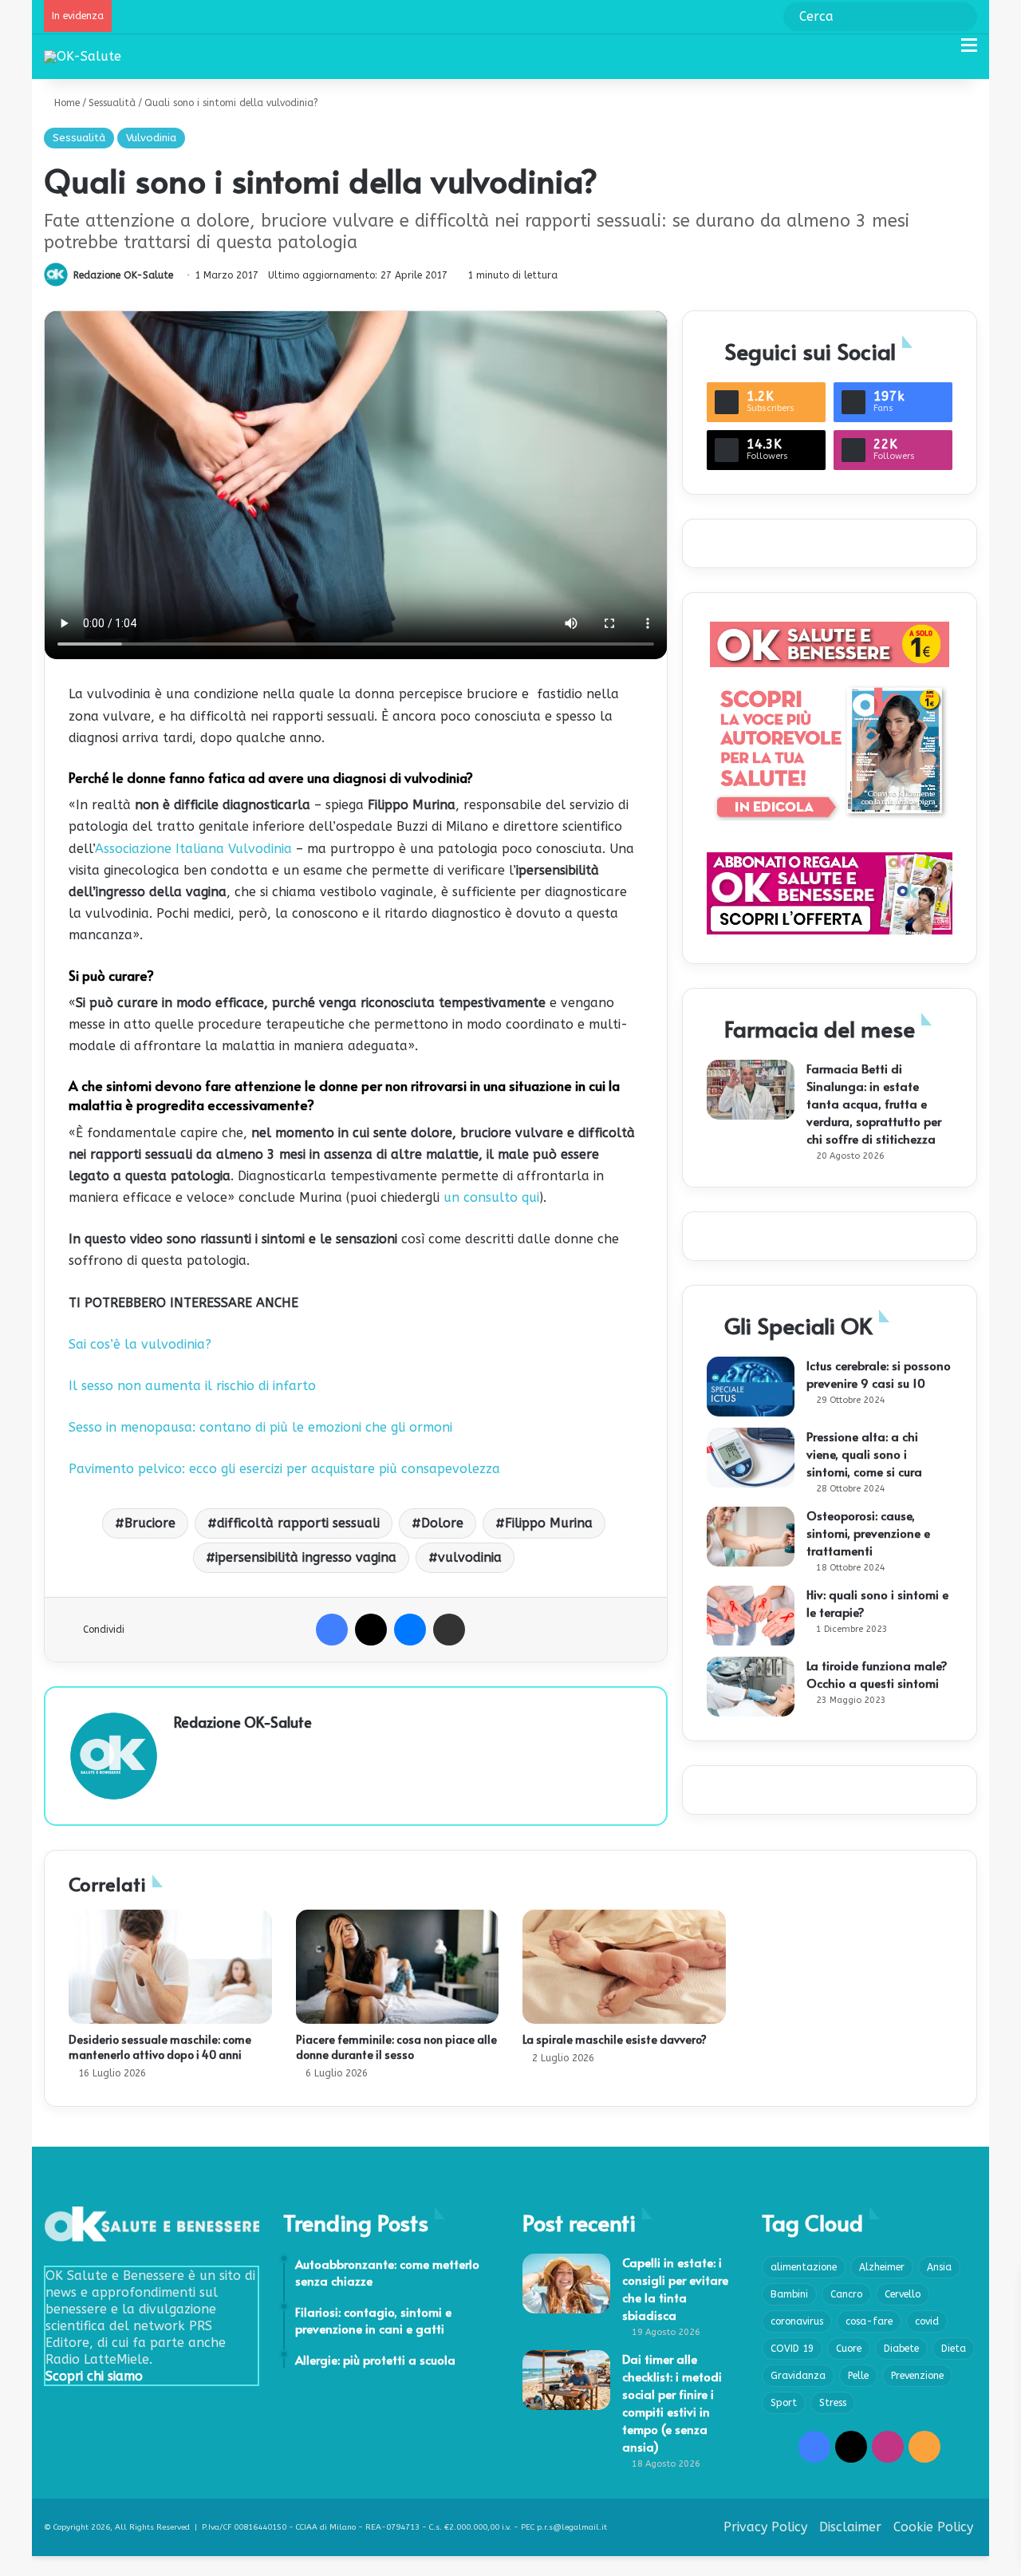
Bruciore (150, 1523)
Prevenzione (917, 2376)
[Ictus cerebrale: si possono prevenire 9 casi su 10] (751, 1387)
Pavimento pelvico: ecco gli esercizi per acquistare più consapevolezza (284, 1469)
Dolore (442, 1523)
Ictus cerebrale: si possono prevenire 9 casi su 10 (879, 1374)
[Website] (183, 1749)
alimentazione (804, 2267)
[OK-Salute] (83, 56)
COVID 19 (792, 2349)
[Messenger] (410, 1630)
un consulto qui (491, 1197)
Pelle (858, 2376)
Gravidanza (798, 2376)
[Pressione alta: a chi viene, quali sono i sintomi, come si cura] (751, 1458)
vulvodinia (470, 1557)
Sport (784, 2403)
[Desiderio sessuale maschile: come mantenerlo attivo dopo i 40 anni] (170, 1967)
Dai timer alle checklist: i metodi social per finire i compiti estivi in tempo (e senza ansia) (672, 2402)
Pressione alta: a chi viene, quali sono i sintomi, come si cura (864, 1454)
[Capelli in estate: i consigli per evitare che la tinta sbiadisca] (566, 2284)
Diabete (901, 2349)
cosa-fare (869, 2321)
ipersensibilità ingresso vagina (306, 1557)
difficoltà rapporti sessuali (298, 1523)
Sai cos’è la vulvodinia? (140, 1344)
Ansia (939, 2267)
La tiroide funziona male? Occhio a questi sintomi (877, 1674)
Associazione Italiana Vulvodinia (193, 849)
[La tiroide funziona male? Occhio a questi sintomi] (751, 1687)
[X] (371, 1630)
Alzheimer (882, 2267)
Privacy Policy (765, 2527)
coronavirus (797, 2321)
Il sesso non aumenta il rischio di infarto (192, 1386)
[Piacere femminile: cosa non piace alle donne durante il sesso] (398, 1967)
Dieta (954, 2349)
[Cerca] (941, 51)
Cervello (903, 2294)
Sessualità (112, 103)
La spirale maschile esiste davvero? (615, 2039)
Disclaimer (850, 2527)
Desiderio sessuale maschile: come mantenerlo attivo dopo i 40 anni (160, 2047)
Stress (833, 2403)
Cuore (849, 2349)
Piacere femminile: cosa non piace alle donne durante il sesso (396, 2047)
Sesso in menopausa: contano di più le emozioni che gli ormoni (260, 1427)
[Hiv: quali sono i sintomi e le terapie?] (751, 1616)
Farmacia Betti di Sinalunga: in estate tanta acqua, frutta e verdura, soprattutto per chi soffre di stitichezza (874, 1103)
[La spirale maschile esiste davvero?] (624, 1967)
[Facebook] (332, 1630)
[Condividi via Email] (449, 1630)
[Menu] (969, 51)
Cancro (846, 2294)
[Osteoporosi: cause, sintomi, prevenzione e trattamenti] (751, 1537)
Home (65, 103)
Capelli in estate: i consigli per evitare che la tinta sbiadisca (675, 2288)
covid (927, 2321)
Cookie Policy (933, 2527)
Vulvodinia (151, 138)
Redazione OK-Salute (123, 275)
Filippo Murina (549, 1523)
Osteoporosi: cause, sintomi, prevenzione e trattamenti (868, 1533)
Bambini (789, 2294)
